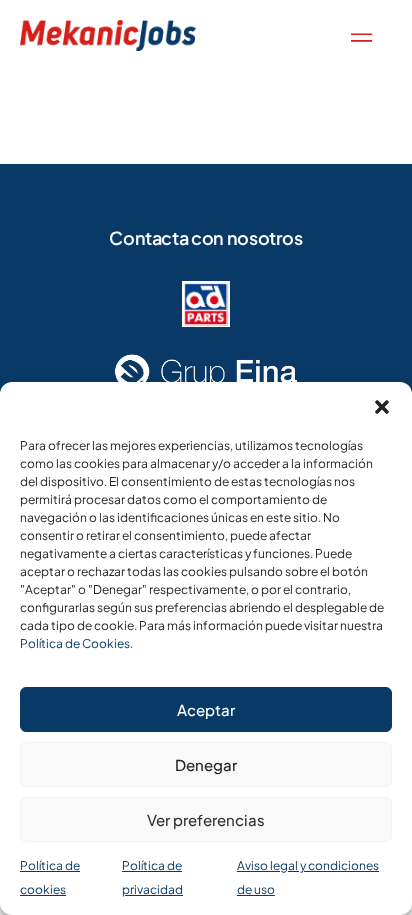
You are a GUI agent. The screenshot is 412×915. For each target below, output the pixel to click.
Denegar (206, 764)
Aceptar (206, 709)
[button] (382, 407)
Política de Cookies (75, 643)
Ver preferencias (206, 819)
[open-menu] (357, 35)
